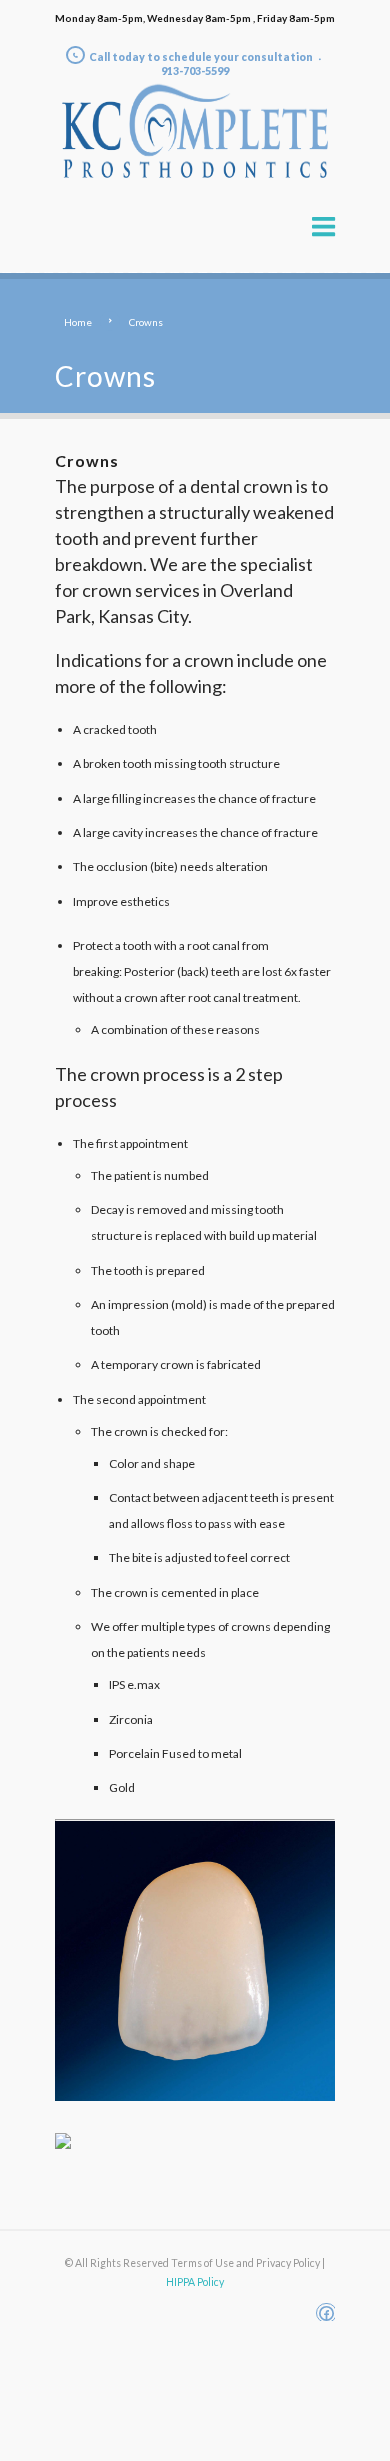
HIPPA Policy (195, 2282)
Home (78, 322)
